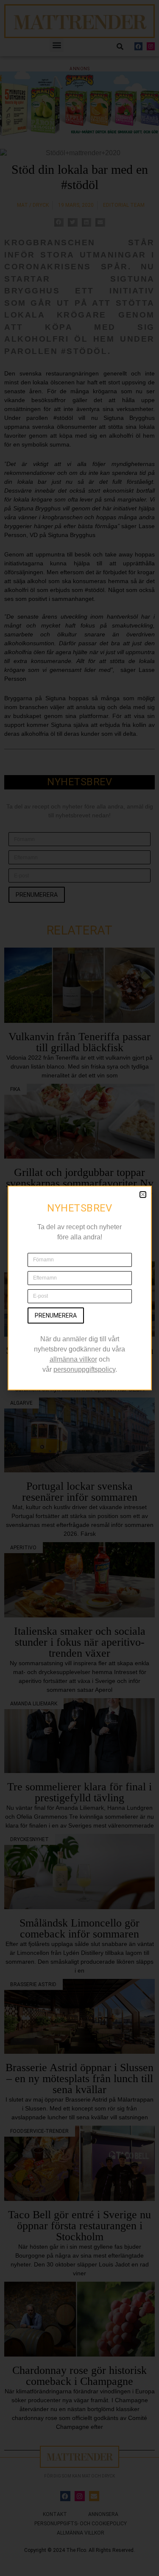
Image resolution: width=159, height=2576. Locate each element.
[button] (143, 1195)
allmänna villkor (73, 1359)
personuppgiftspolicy (84, 1369)
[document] (79, 1288)
